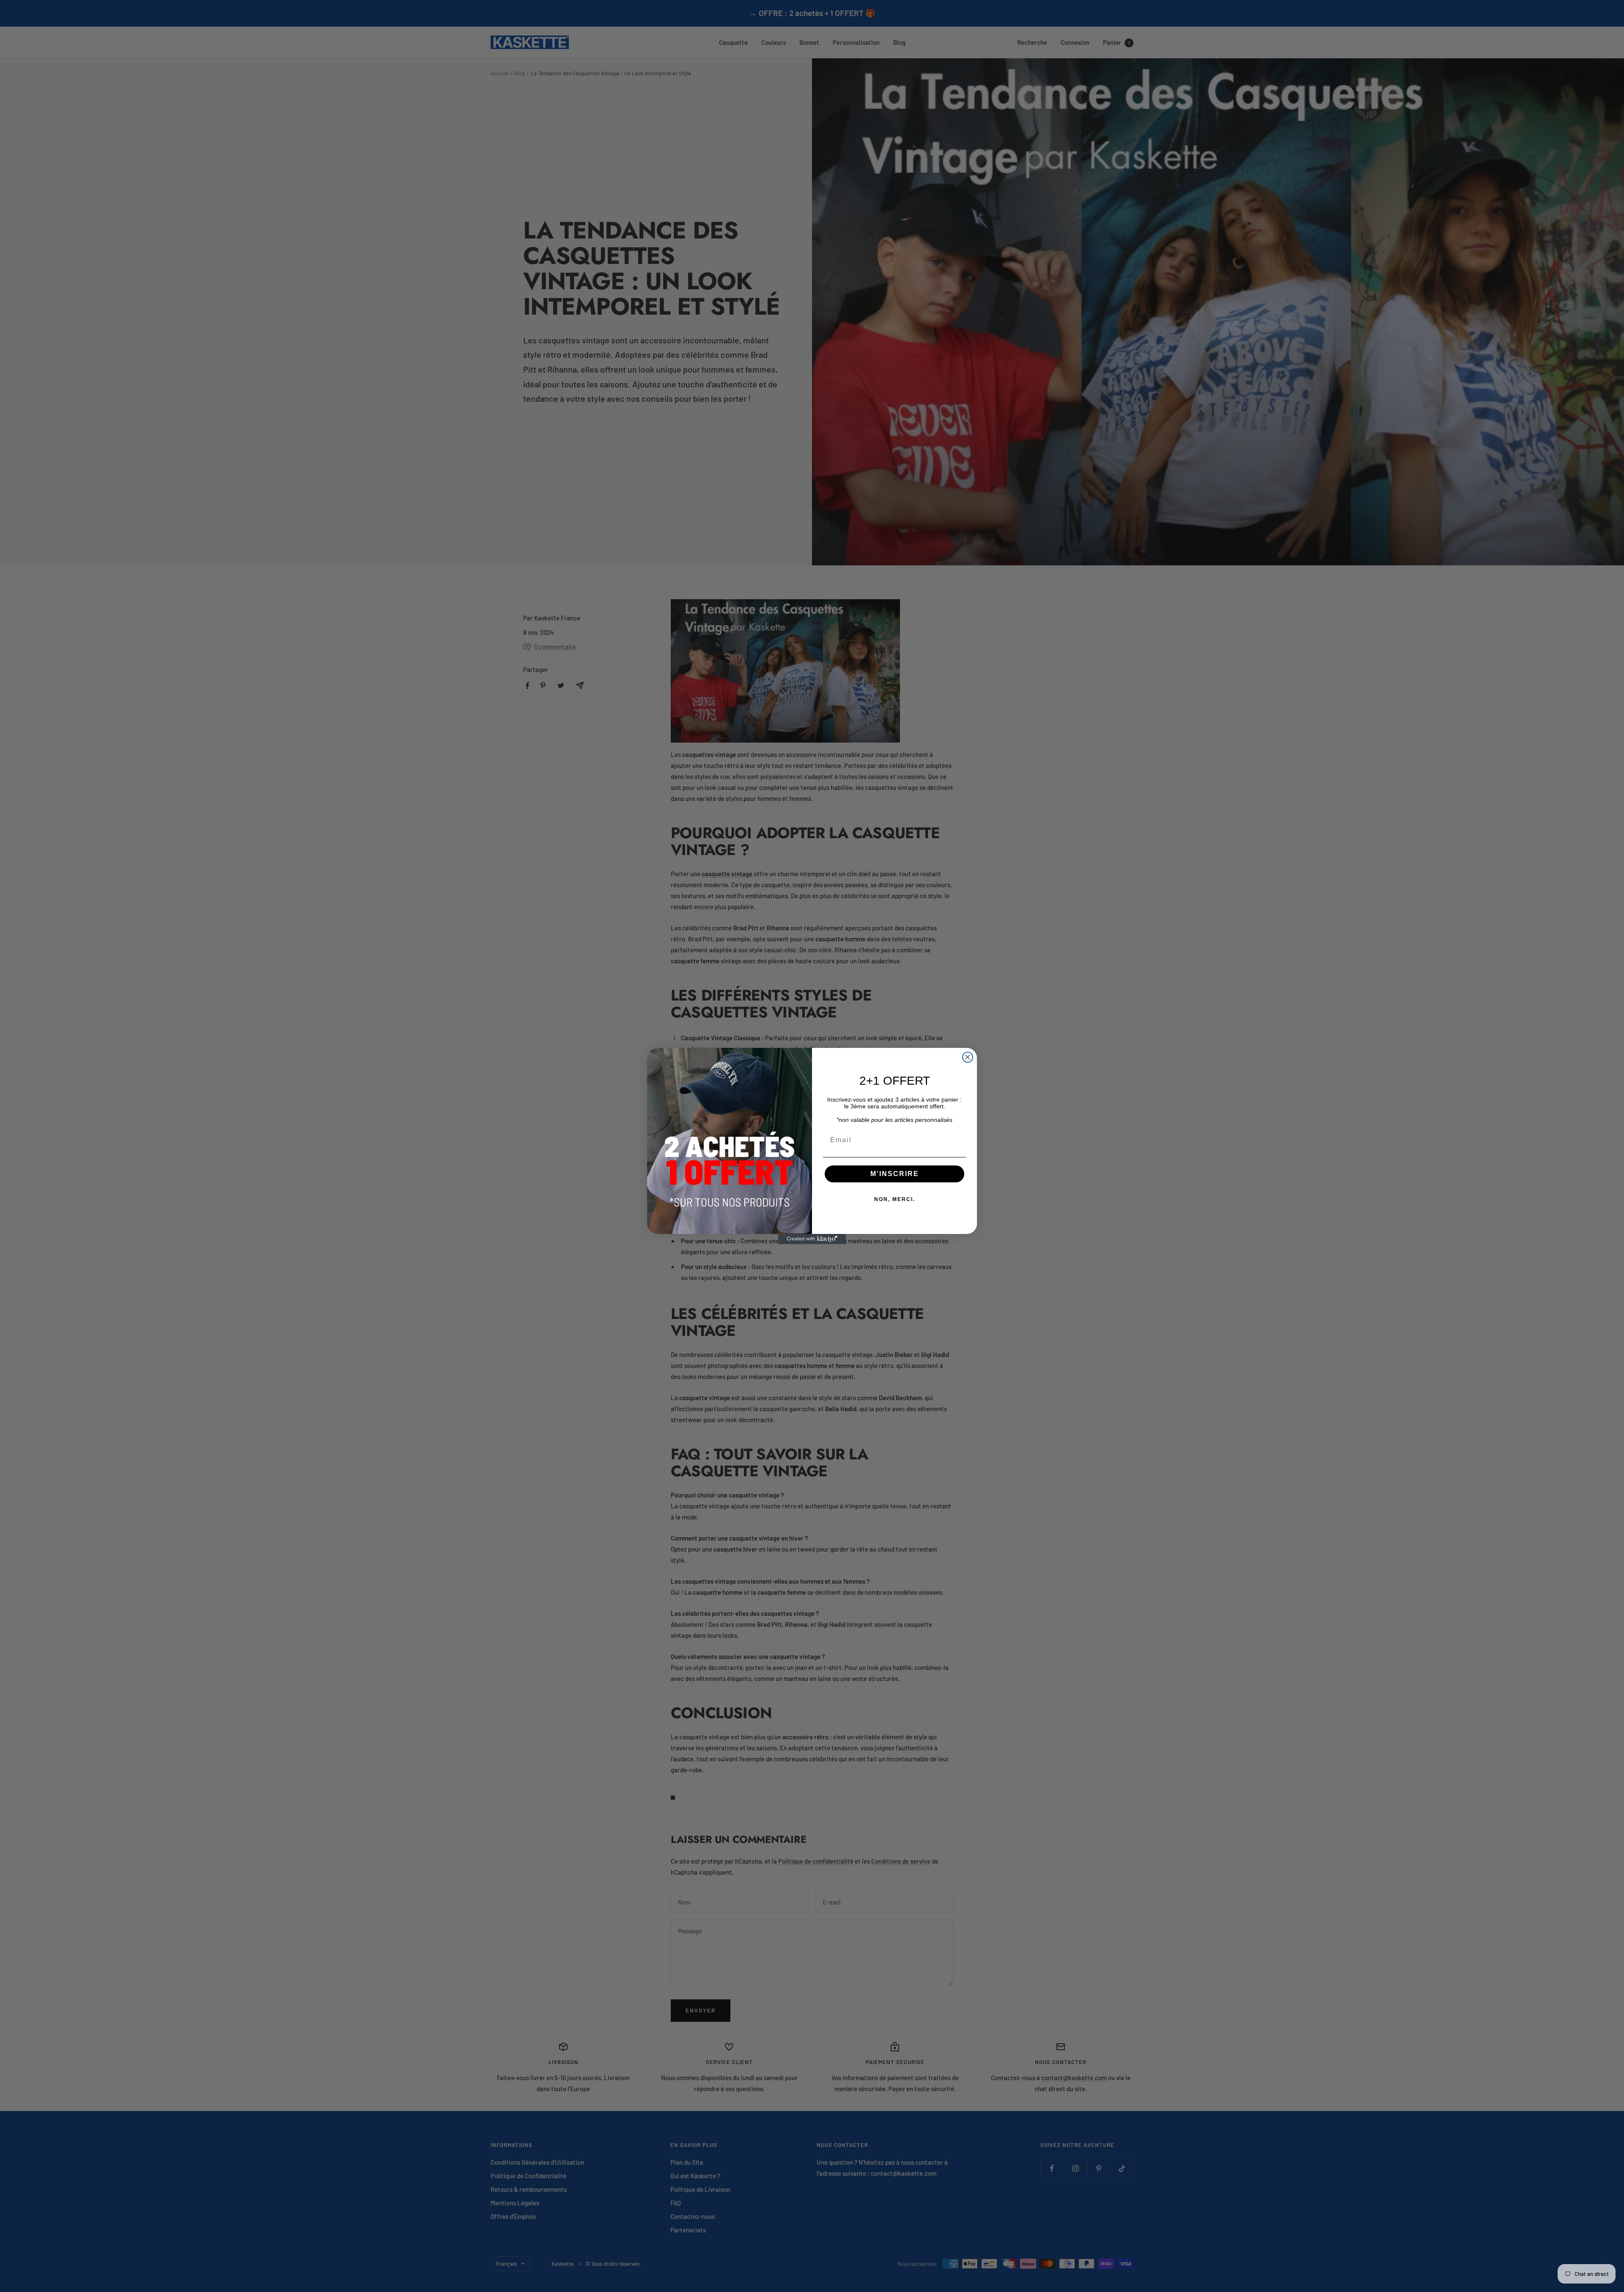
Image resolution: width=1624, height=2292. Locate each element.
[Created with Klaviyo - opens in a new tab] (812, 1239)
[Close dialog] (968, 1057)
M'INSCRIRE (895, 1174)
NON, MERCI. (895, 1199)
